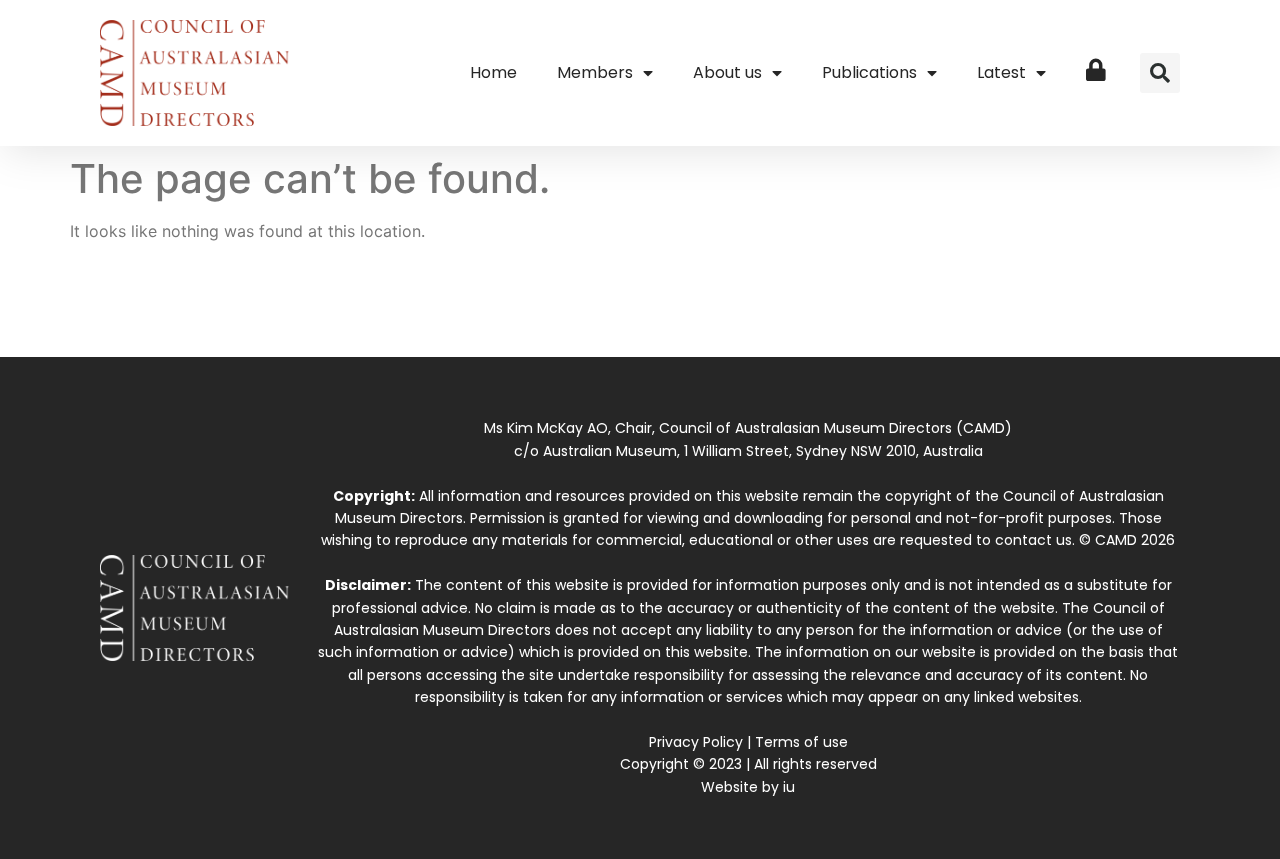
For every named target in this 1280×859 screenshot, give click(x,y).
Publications (869, 72)
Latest (1001, 72)
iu (789, 787)
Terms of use (801, 742)
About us (727, 72)
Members (595, 72)
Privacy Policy (696, 742)
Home (493, 72)
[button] (1160, 73)
